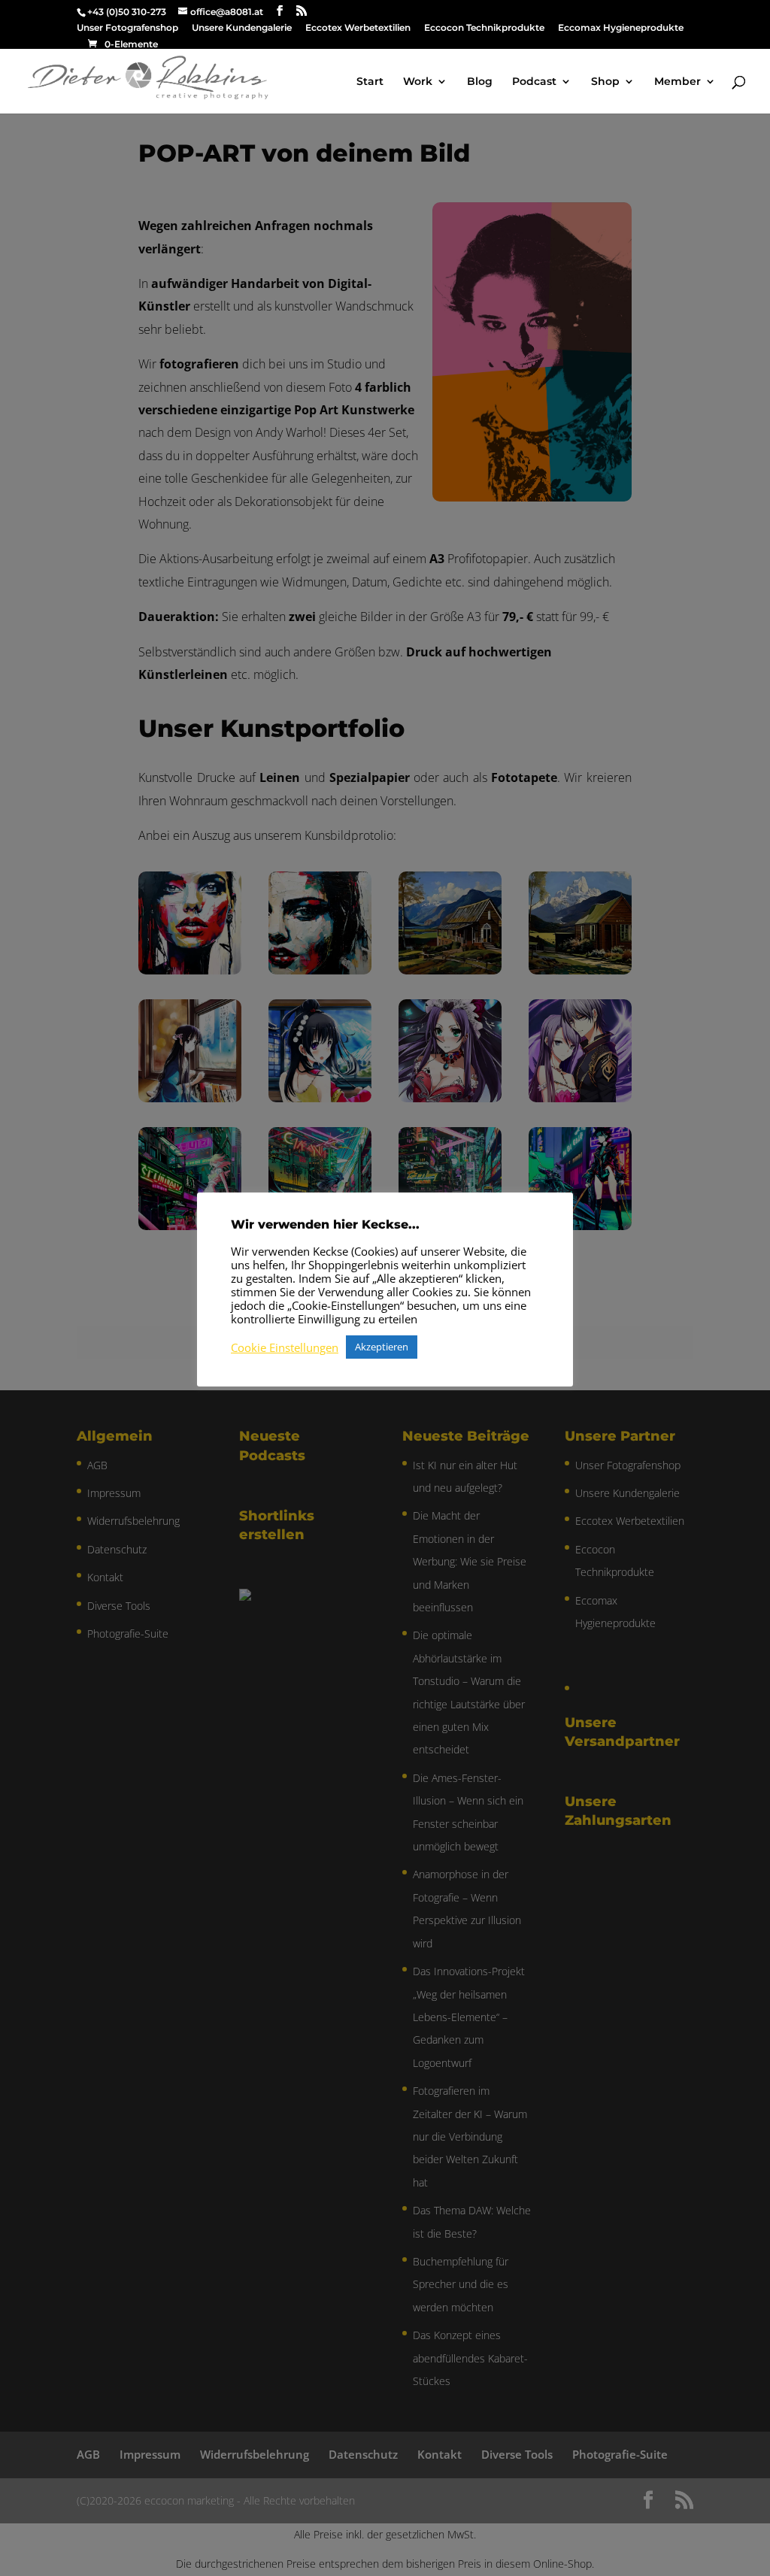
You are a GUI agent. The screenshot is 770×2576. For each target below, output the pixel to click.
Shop (605, 82)
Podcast (534, 82)
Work (418, 82)
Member (678, 82)
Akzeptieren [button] (382, 1347)
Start (370, 82)
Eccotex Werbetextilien (358, 28)
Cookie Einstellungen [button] (285, 1347)
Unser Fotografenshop (127, 28)
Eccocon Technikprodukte (484, 28)
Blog (480, 82)
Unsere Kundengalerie (242, 28)
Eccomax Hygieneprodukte (621, 28)
